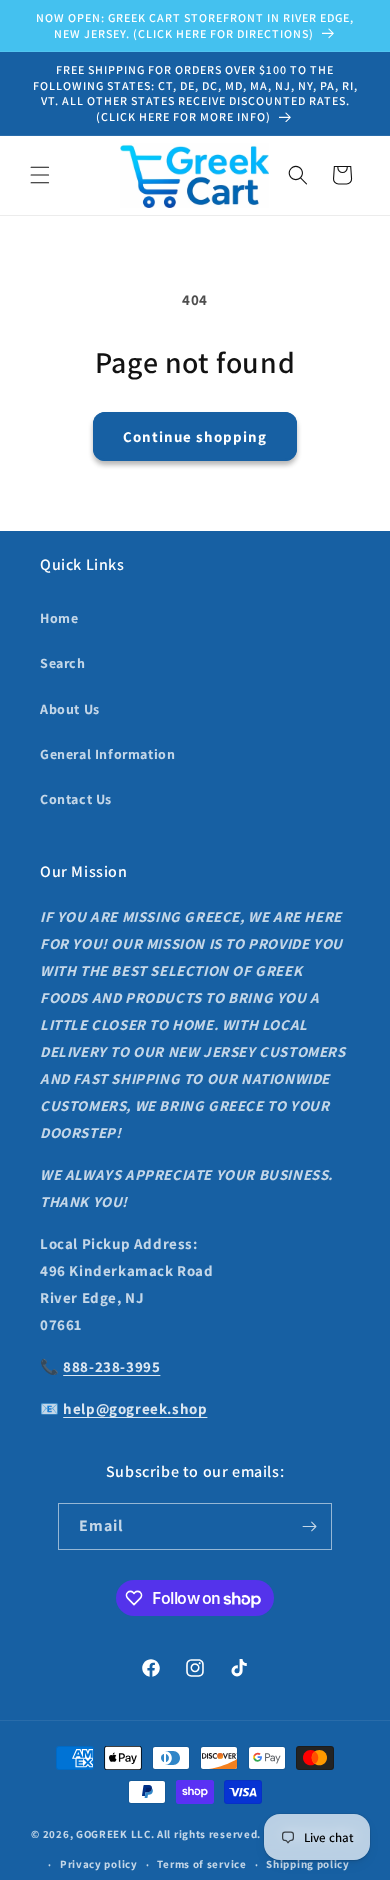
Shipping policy (308, 1864)
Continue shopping (195, 436)
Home (59, 618)
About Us (70, 709)
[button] (40, 175)
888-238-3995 (111, 1366)
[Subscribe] (309, 1526)
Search (63, 663)
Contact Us (76, 799)
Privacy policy (99, 1864)
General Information (107, 754)
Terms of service (201, 1864)
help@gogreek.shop (135, 1408)
